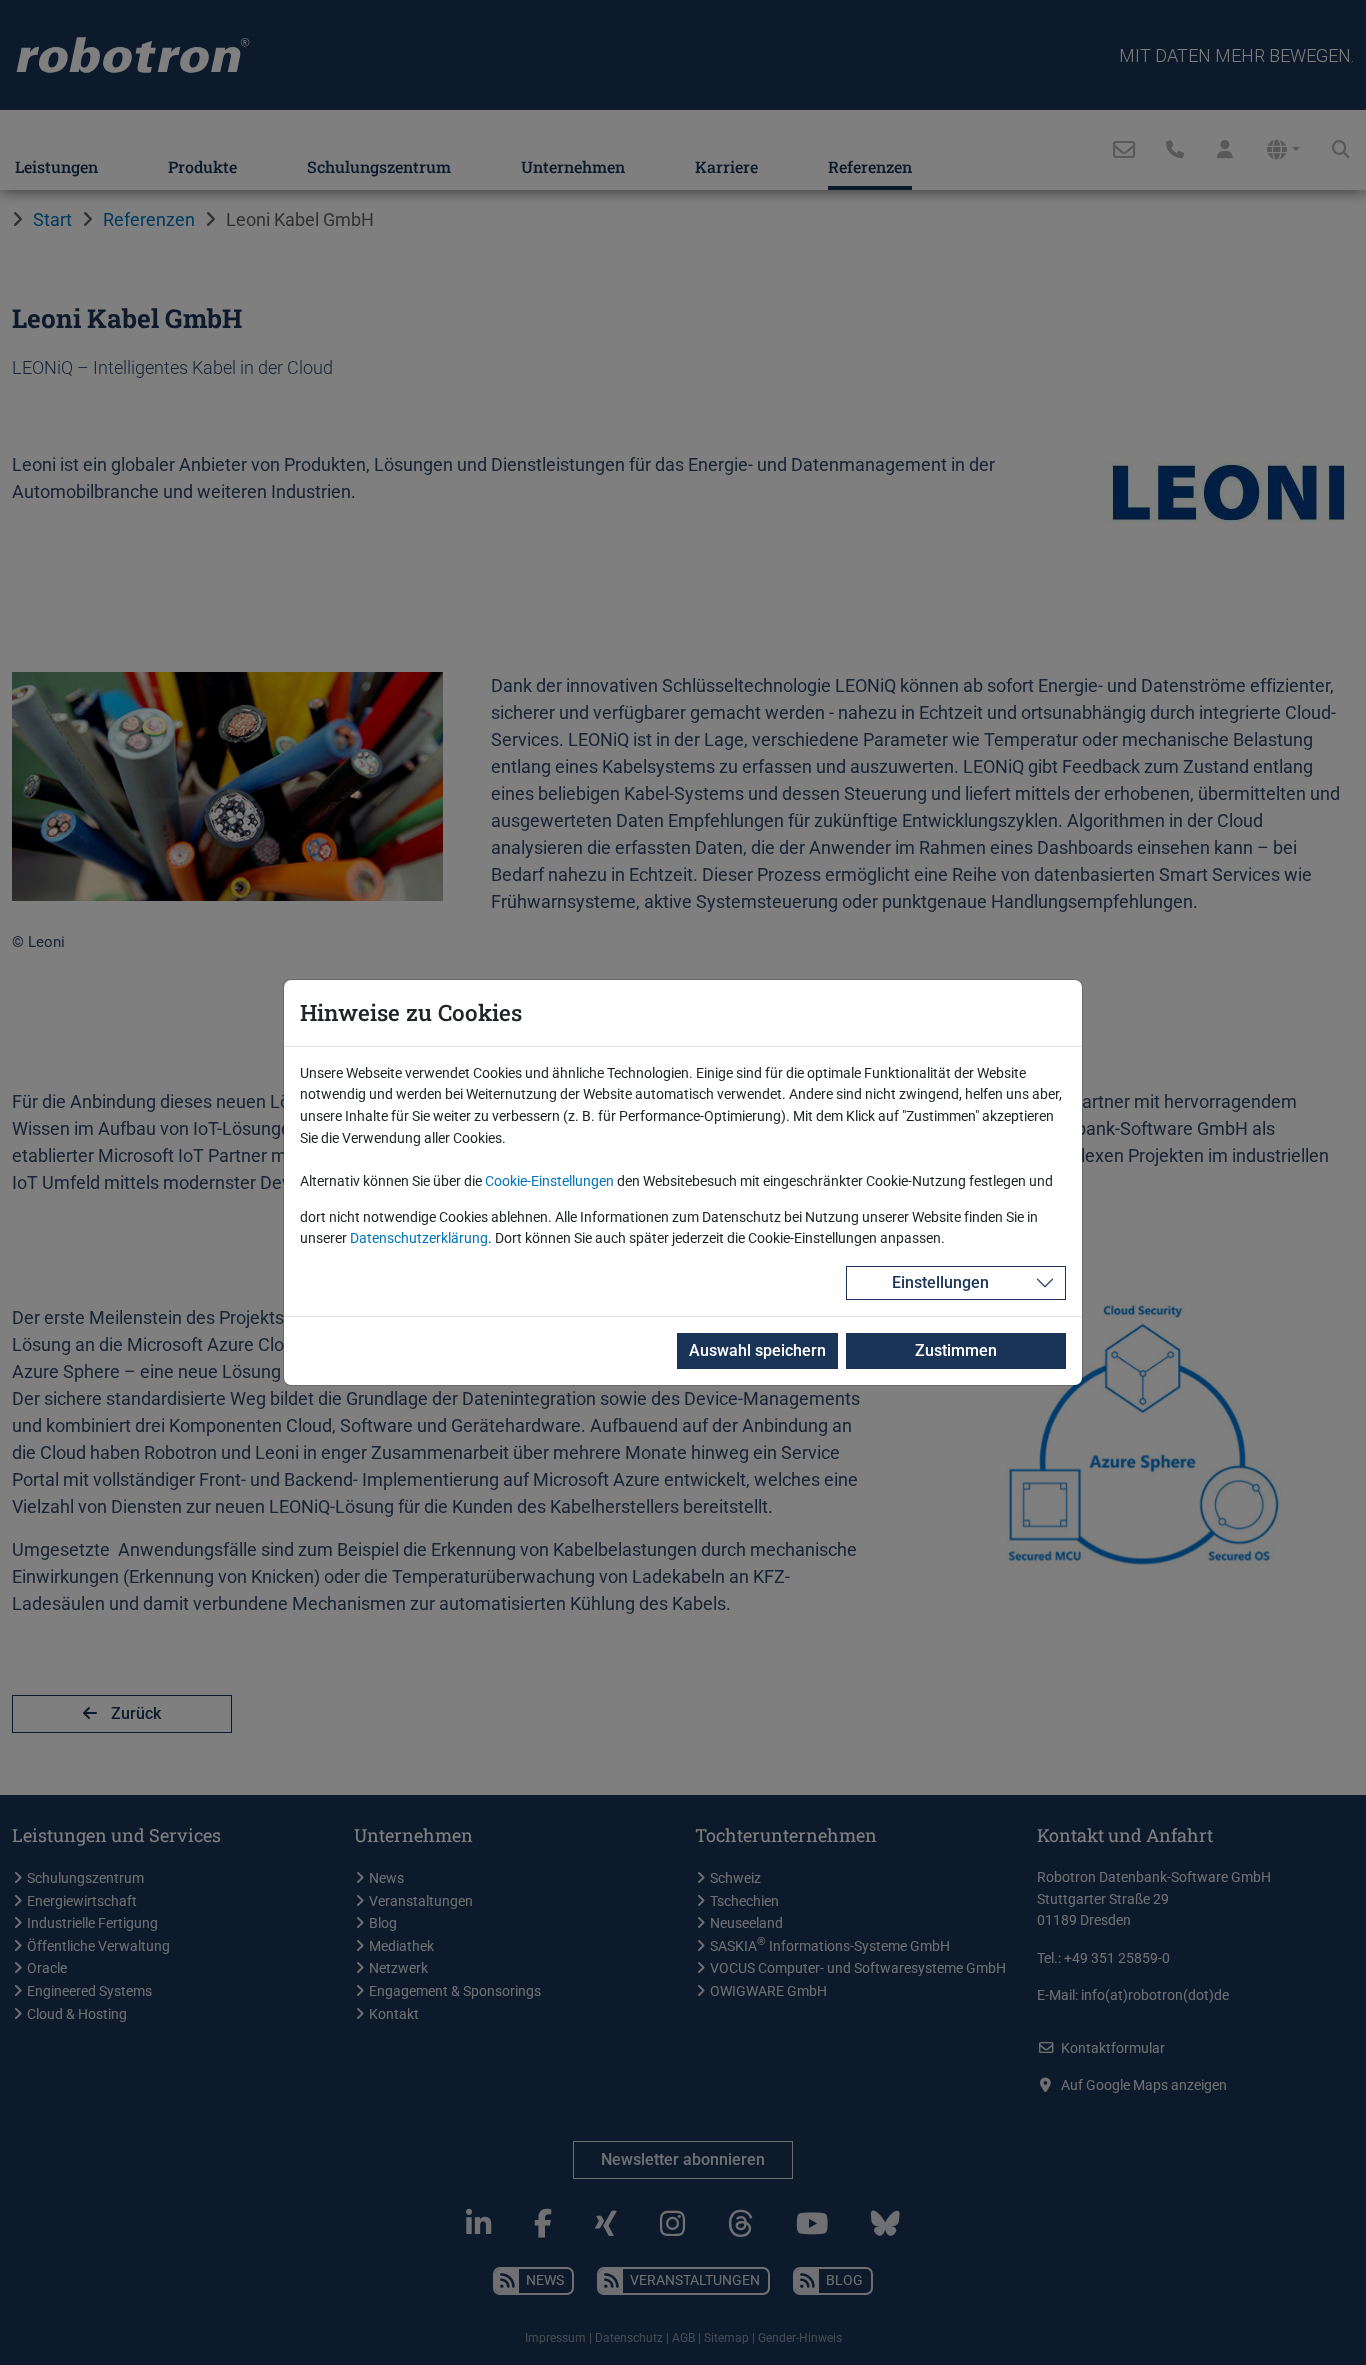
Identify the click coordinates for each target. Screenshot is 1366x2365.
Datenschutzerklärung (419, 1238)
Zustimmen (956, 1350)
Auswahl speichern (757, 1350)
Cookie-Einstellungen (549, 1181)
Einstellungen (940, 1282)
